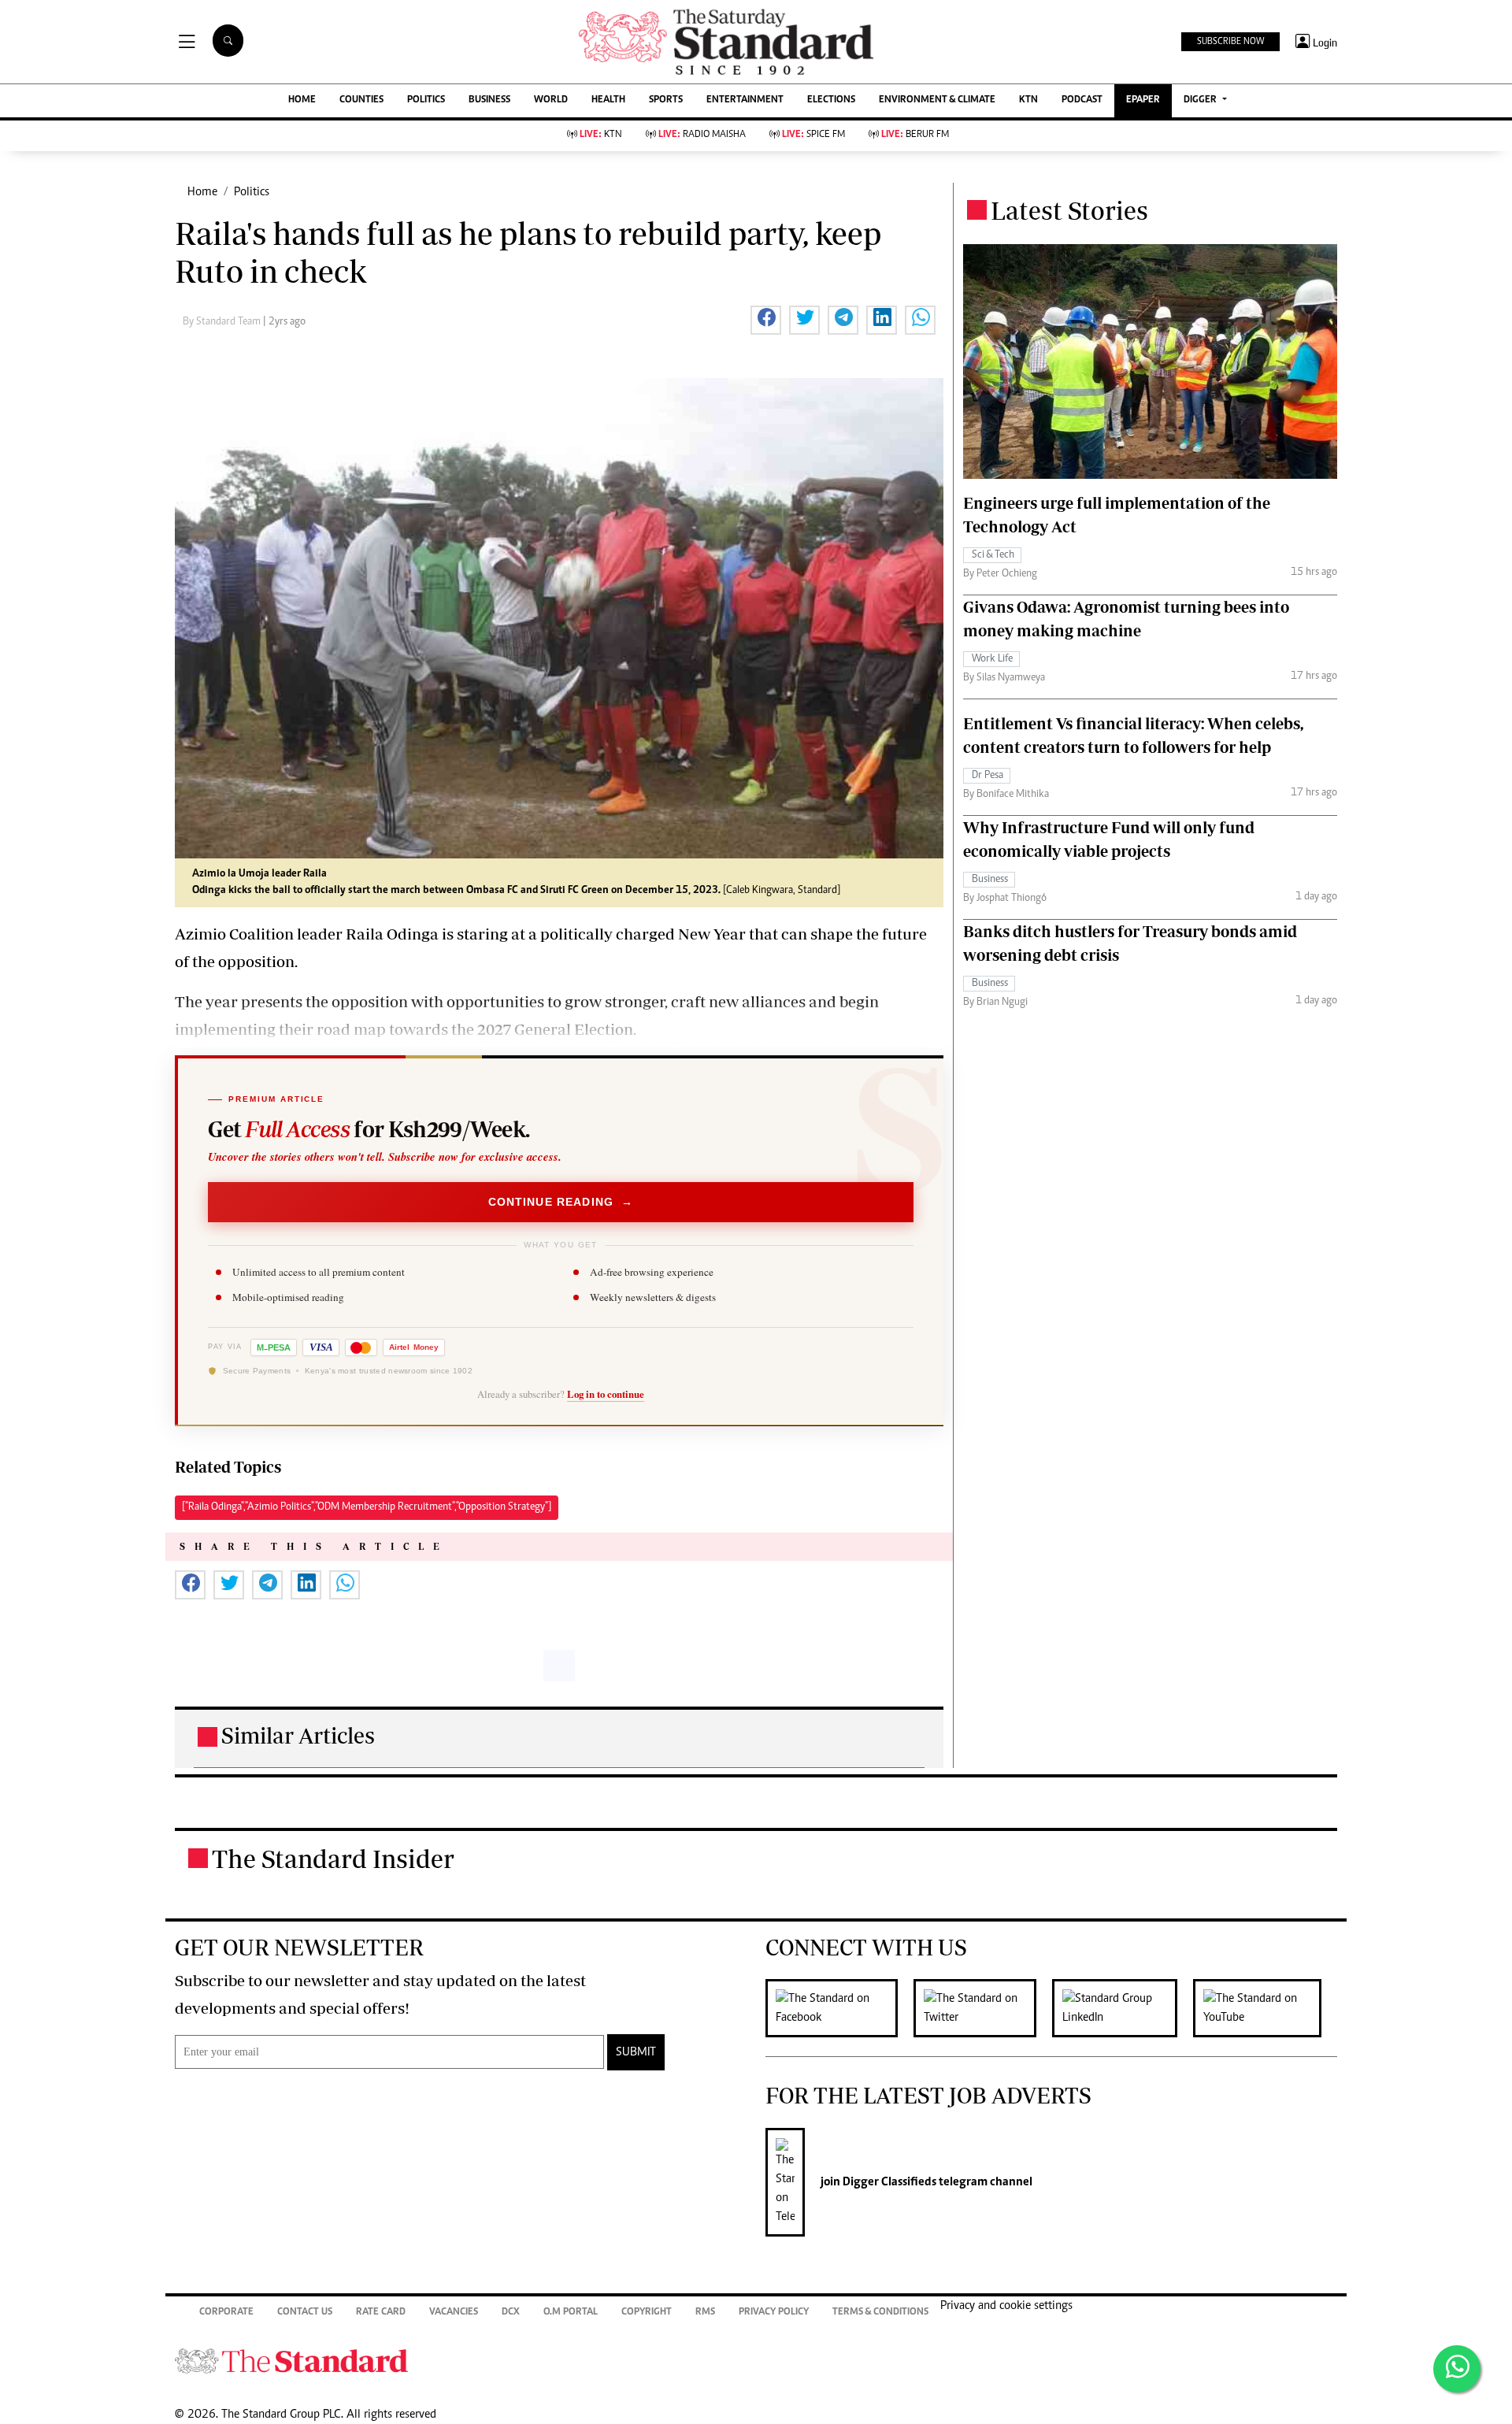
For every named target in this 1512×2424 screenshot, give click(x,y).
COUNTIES (361, 100)
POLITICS (426, 100)
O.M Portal (571, 2313)
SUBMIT (636, 2052)
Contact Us (305, 2313)
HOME (302, 100)
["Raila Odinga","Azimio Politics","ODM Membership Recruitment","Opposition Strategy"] (367, 1507)
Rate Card (381, 2313)
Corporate (226, 2313)
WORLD (551, 100)
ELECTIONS (831, 100)
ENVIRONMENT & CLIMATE (937, 100)
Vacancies (454, 2313)
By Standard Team (223, 322)
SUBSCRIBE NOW (1230, 42)
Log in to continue (606, 1394)
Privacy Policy (774, 2313)
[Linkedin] (1123, 2008)
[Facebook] (839, 2008)
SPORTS (666, 100)
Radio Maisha (702, 135)
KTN (1028, 100)
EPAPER (1143, 100)
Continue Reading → (561, 1202)
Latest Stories (1069, 210)
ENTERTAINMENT (745, 100)
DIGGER (1201, 100)
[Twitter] (983, 2008)
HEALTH (608, 100)
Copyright (647, 2313)
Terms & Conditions (880, 2313)
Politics (252, 192)
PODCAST (1082, 100)
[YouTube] (1265, 2008)
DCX (511, 2313)
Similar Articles (298, 1735)
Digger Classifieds (888, 2182)
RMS (705, 2313)
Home (202, 192)
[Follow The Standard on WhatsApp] (1457, 2369)
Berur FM (915, 135)
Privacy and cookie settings (1006, 2306)
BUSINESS (489, 100)
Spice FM (813, 135)
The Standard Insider (333, 1859)
